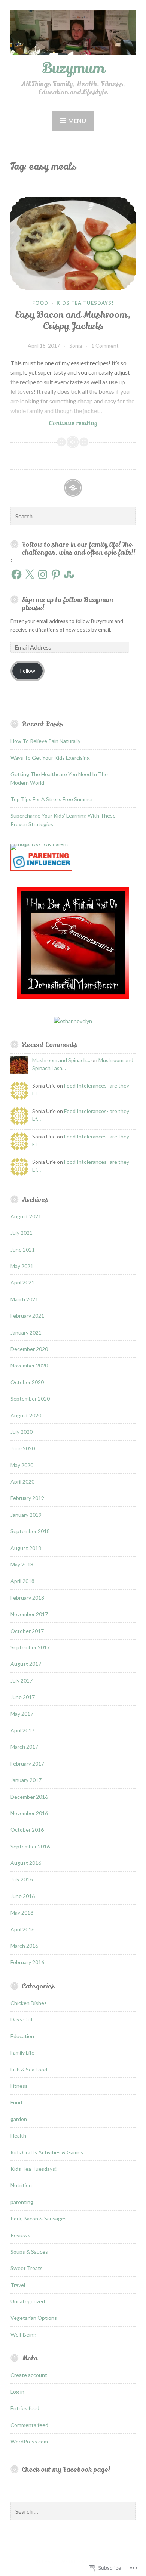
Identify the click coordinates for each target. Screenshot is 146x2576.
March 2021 (24, 1299)
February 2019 (27, 1498)
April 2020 (22, 1481)
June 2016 (23, 1896)
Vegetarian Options (34, 2318)
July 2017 (22, 1681)
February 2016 (27, 1962)
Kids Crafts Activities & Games (47, 2152)
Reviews (20, 2235)
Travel (18, 2285)
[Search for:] (73, 516)
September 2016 (30, 1846)
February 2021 (27, 1316)
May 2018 (22, 1564)
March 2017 (24, 1747)
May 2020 (22, 1465)
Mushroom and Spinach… (61, 1060)
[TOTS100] (41, 869)
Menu (77, 120)
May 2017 (22, 1714)
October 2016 (27, 1830)
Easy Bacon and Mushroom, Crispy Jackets (73, 320)
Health (18, 2135)
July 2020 (22, 1432)
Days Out (22, 2019)
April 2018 (22, 1581)
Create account (29, 2375)
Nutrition (21, 2185)
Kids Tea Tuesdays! (85, 303)
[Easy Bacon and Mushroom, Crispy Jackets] (73, 244)
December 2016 (29, 1797)
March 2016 (24, 1946)
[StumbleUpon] (69, 574)
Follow (28, 671)
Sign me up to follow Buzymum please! (67, 604)
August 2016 (26, 1863)
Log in (17, 2392)
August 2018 (26, 1548)
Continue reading (54, 423)
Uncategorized (28, 2301)
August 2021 (26, 1216)
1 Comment (105, 346)
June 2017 (23, 1697)
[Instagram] (43, 574)
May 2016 (22, 1912)
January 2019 (26, 1515)
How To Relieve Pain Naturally (45, 741)
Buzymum (73, 68)
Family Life (22, 2053)
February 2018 (27, 1598)
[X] (30, 574)
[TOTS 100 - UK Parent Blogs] (41, 844)
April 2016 (22, 1929)
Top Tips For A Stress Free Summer (52, 799)
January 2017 (26, 1780)
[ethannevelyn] (73, 1021)
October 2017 (27, 1631)
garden (19, 2119)
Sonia (76, 346)
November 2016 (29, 1813)
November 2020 (29, 1365)
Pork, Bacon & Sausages (39, 2218)
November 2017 (29, 1614)
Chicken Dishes (29, 2003)
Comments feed (29, 2425)
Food (40, 303)
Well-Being (23, 2335)
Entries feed (25, 2408)
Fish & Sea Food (29, 2069)
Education (22, 2036)
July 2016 (22, 1879)
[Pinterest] (56, 574)
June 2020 (23, 1448)
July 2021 (22, 1233)
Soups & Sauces (29, 2252)
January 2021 (26, 1332)
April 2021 (22, 1282)
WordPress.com (29, 2441)
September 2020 (30, 1399)
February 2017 (27, 1763)
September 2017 (30, 1647)
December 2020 (29, 1349)
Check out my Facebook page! (66, 2470)
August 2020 (26, 1415)
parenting (22, 2202)
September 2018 (30, 1531)
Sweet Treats (27, 2268)
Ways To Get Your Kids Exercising (50, 758)
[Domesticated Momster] (73, 997)
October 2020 (27, 1382)
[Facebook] (16, 574)
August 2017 (26, 1664)
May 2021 (22, 1266)
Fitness (19, 2086)
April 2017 (22, 1730)
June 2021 (23, 1250)
